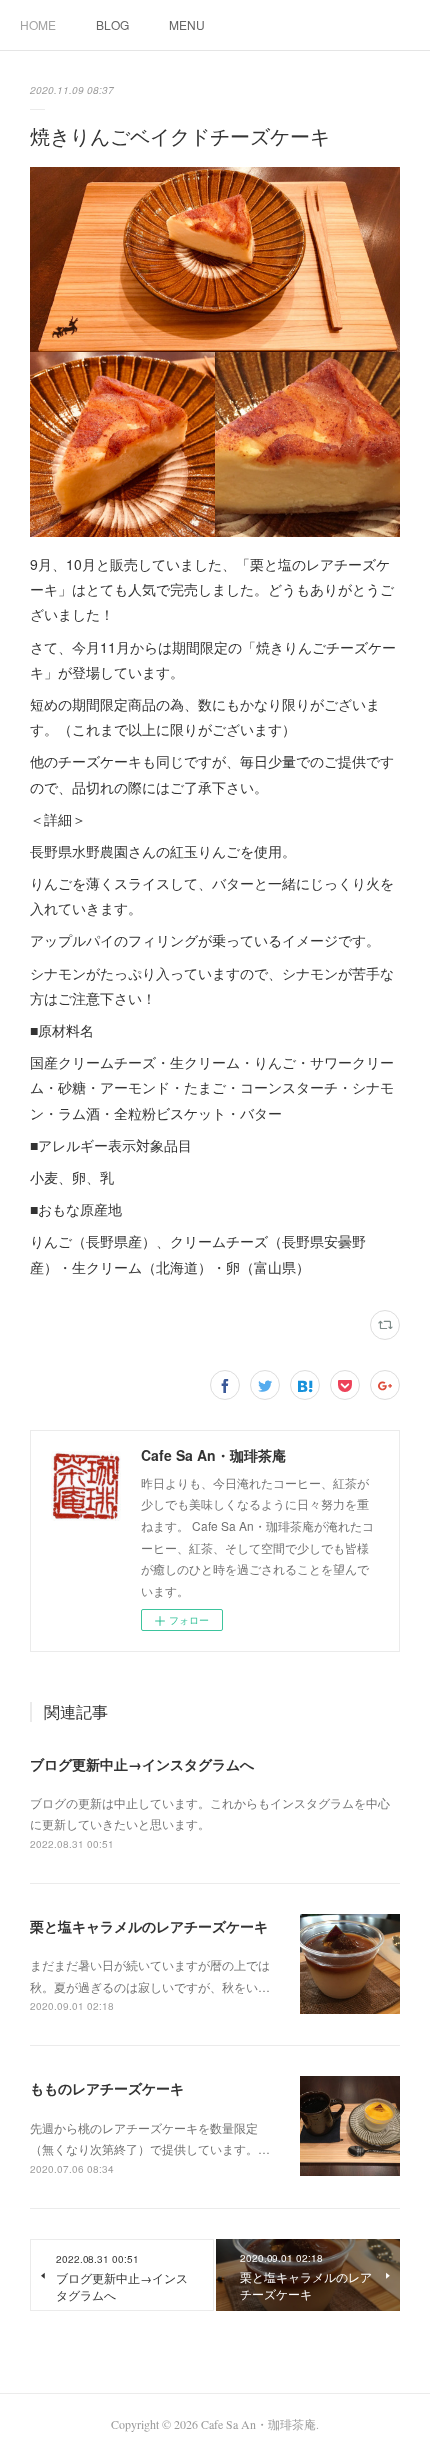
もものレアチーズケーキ (107, 2088)
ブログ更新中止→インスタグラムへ (142, 1764)
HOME (38, 24)
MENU (187, 24)
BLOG (112, 24)
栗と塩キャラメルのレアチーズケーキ (149, 1926)
